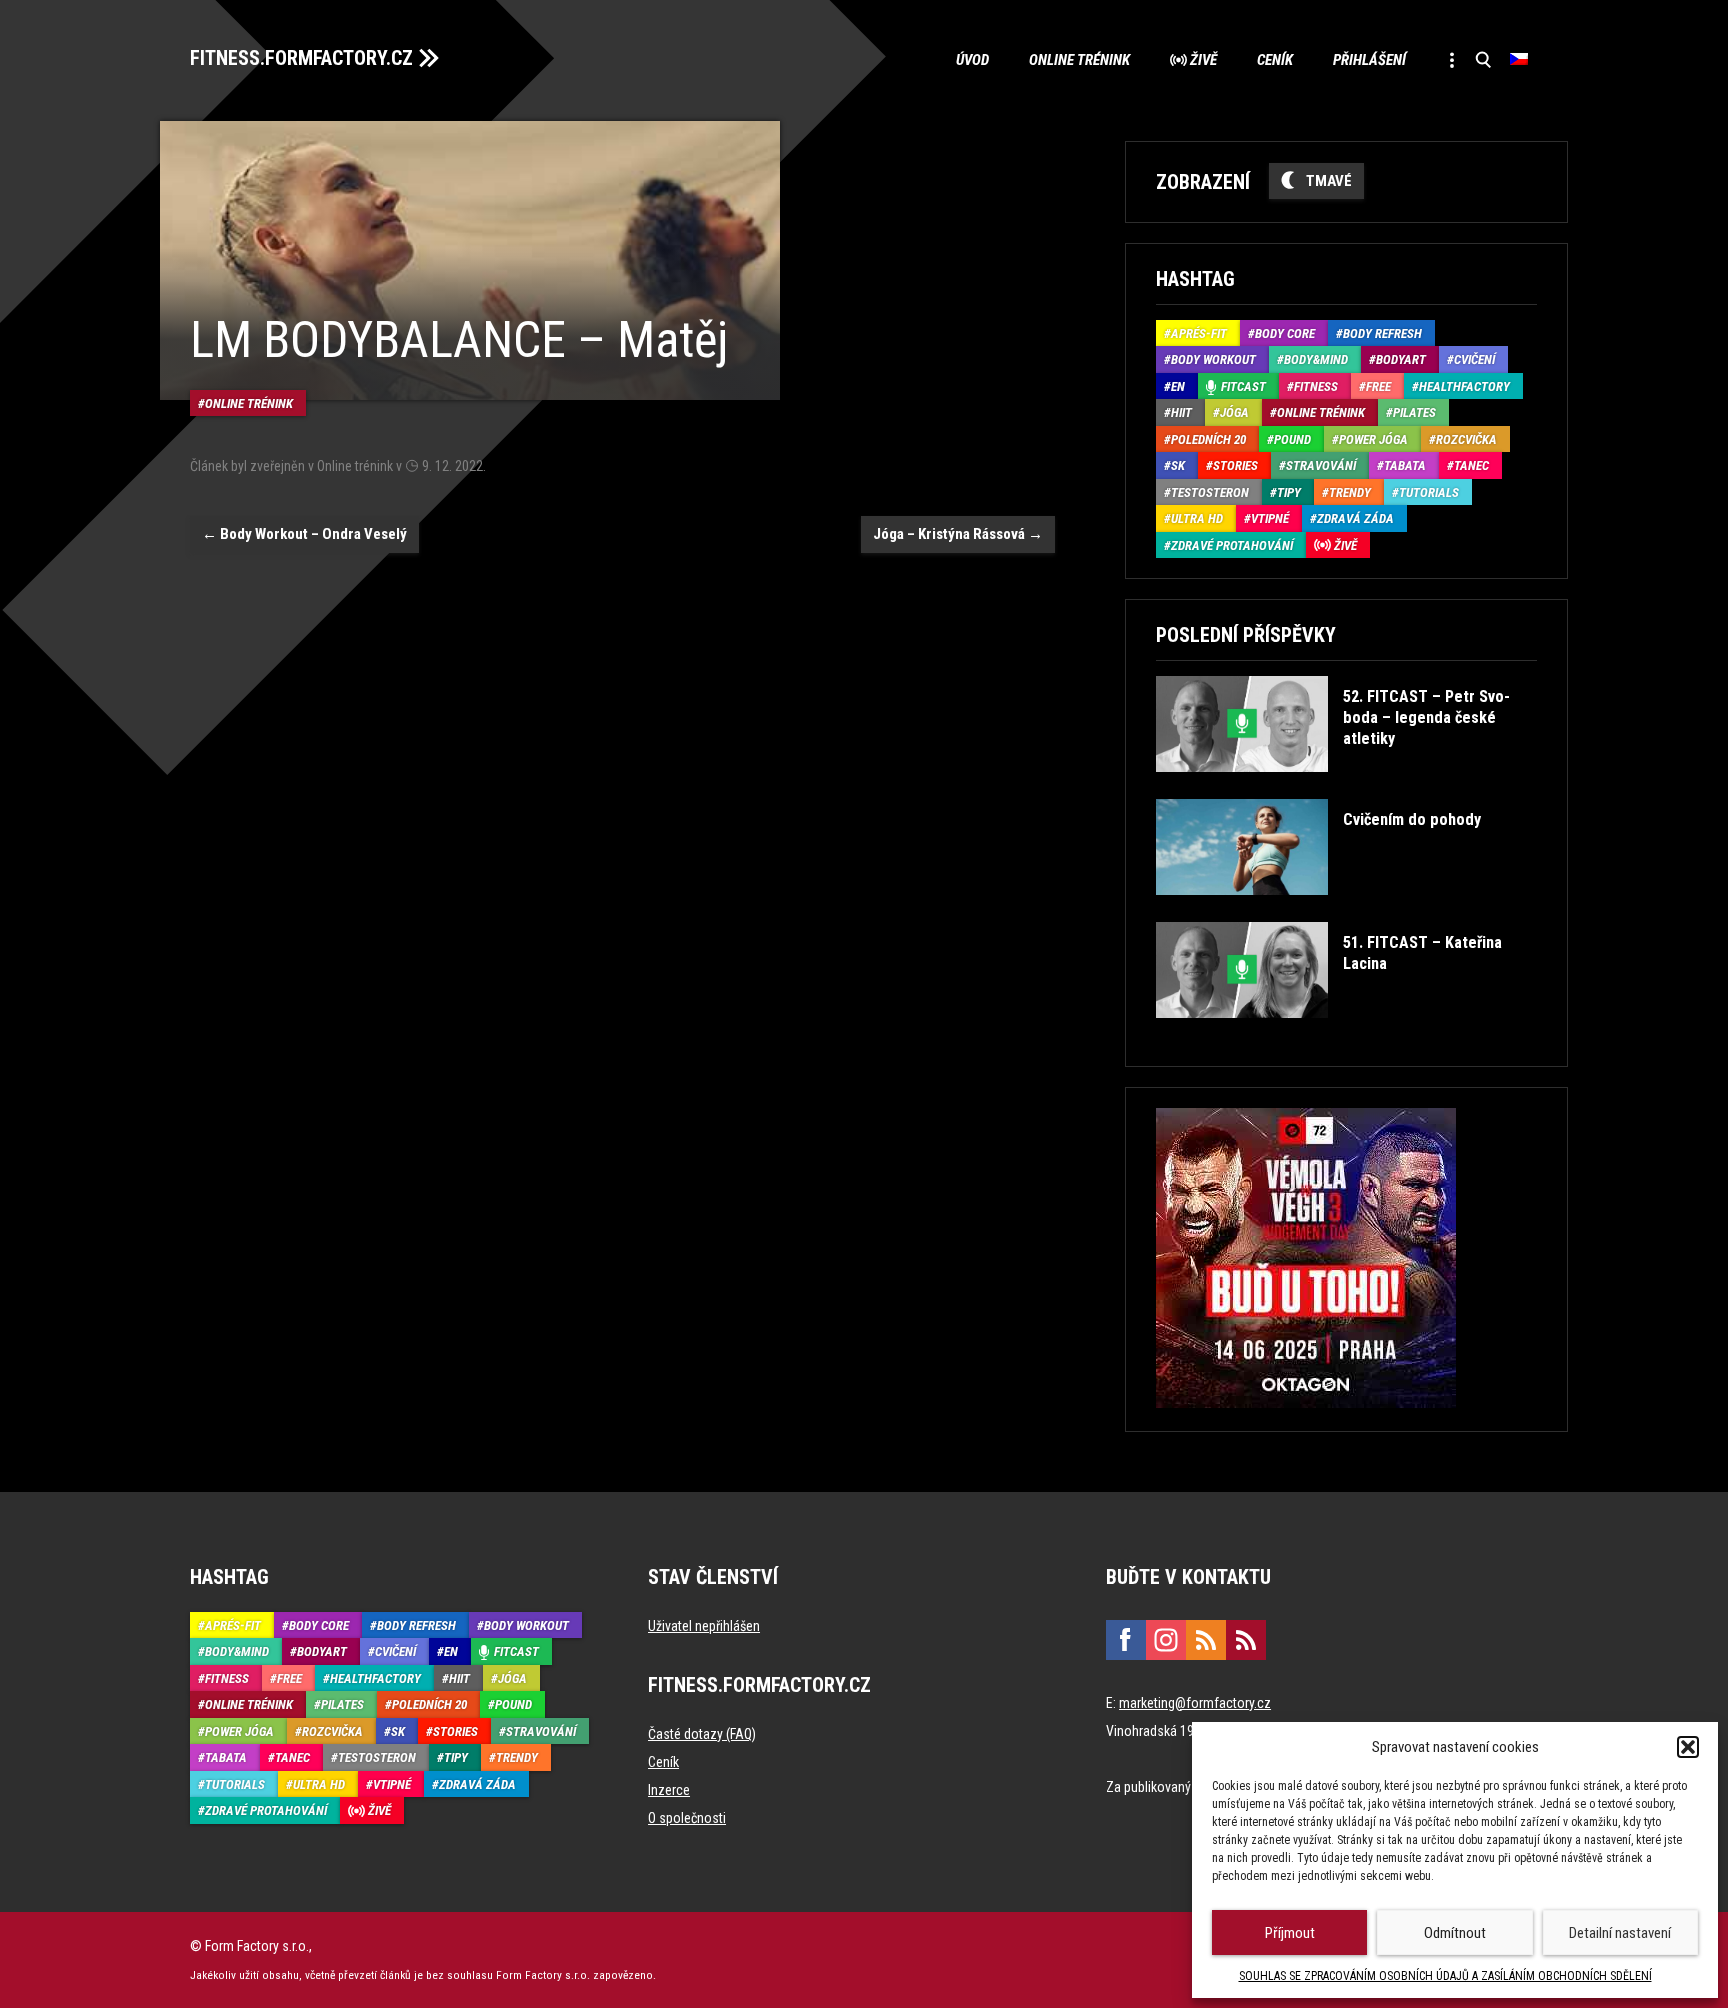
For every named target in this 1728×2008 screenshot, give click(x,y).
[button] (1688, 1747)
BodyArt (1401, 359)
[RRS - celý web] (1206, 1640)
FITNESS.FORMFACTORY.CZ (301, 58)
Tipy (1289, 492)
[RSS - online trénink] (1246, 1640)
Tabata (1405, 465)
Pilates (1414, 412)
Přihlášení (1369, 60)
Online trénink (1079, 60)
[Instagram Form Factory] (1166, 1640)
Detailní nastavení (1620, 1933)
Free (1378, 386)
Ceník (1275, 60)
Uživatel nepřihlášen (704, 1626)
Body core (1285, 333)
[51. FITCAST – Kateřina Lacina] (1344, 1032)
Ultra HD (1197, 518)
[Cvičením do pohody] (1318, 909)
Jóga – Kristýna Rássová (958, 534)
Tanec (1471, 465)
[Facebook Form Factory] (1126, 1640)
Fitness (1316, 386)
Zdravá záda (1355, 518)
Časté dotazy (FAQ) (702, 1734)
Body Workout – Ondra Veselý (304, 534)
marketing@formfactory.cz (1195, 1703)
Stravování (1321, 465)
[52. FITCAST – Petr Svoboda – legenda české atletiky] (1344, 786)
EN (1178, 386)
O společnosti (687, 1818)
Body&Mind (1316, 359)
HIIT (1181, 412)
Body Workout (1213, 359)
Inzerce (669, 1790)
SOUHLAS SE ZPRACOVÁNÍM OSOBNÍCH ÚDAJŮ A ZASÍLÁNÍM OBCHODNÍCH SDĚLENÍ (1445, 1976)
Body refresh (1382, 333)
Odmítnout (1455, 1933)
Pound (1292, 439)
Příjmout (1290, 1933)
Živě (1203, 60)
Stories (1235, 465)
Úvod (972, 60)
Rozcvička (1466, 439)
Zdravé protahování (1232, 545)
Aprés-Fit (1199, 333)
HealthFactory (1464, 386)
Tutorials (1429, 492)
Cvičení (1474, 359)
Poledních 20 (1208, 439)
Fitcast (1243, 386)
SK (1178, 465)
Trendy (1350, 492)
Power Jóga (1373, 439)
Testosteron (1210, 492)
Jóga (1234, 412)
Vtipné (1270, 518)
